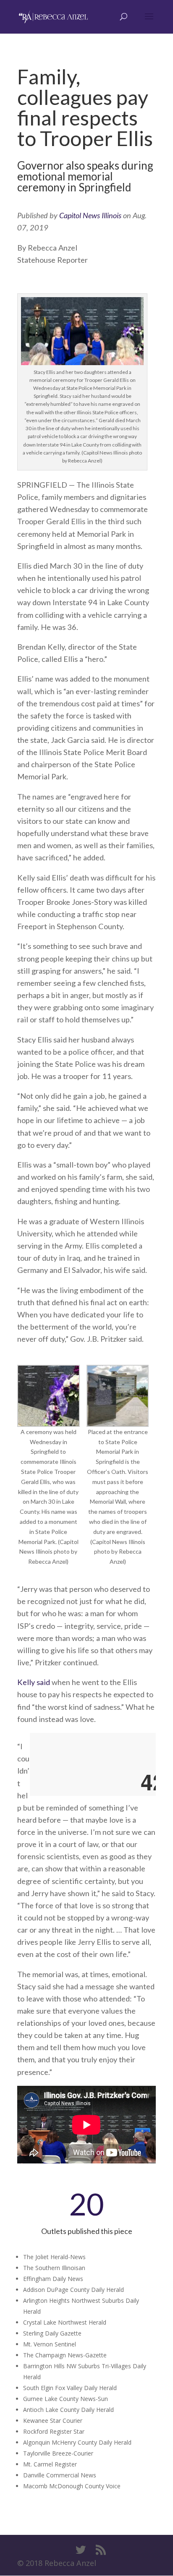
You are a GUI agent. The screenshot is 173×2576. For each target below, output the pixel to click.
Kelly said (34, 1682)
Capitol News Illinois (90, 215)
